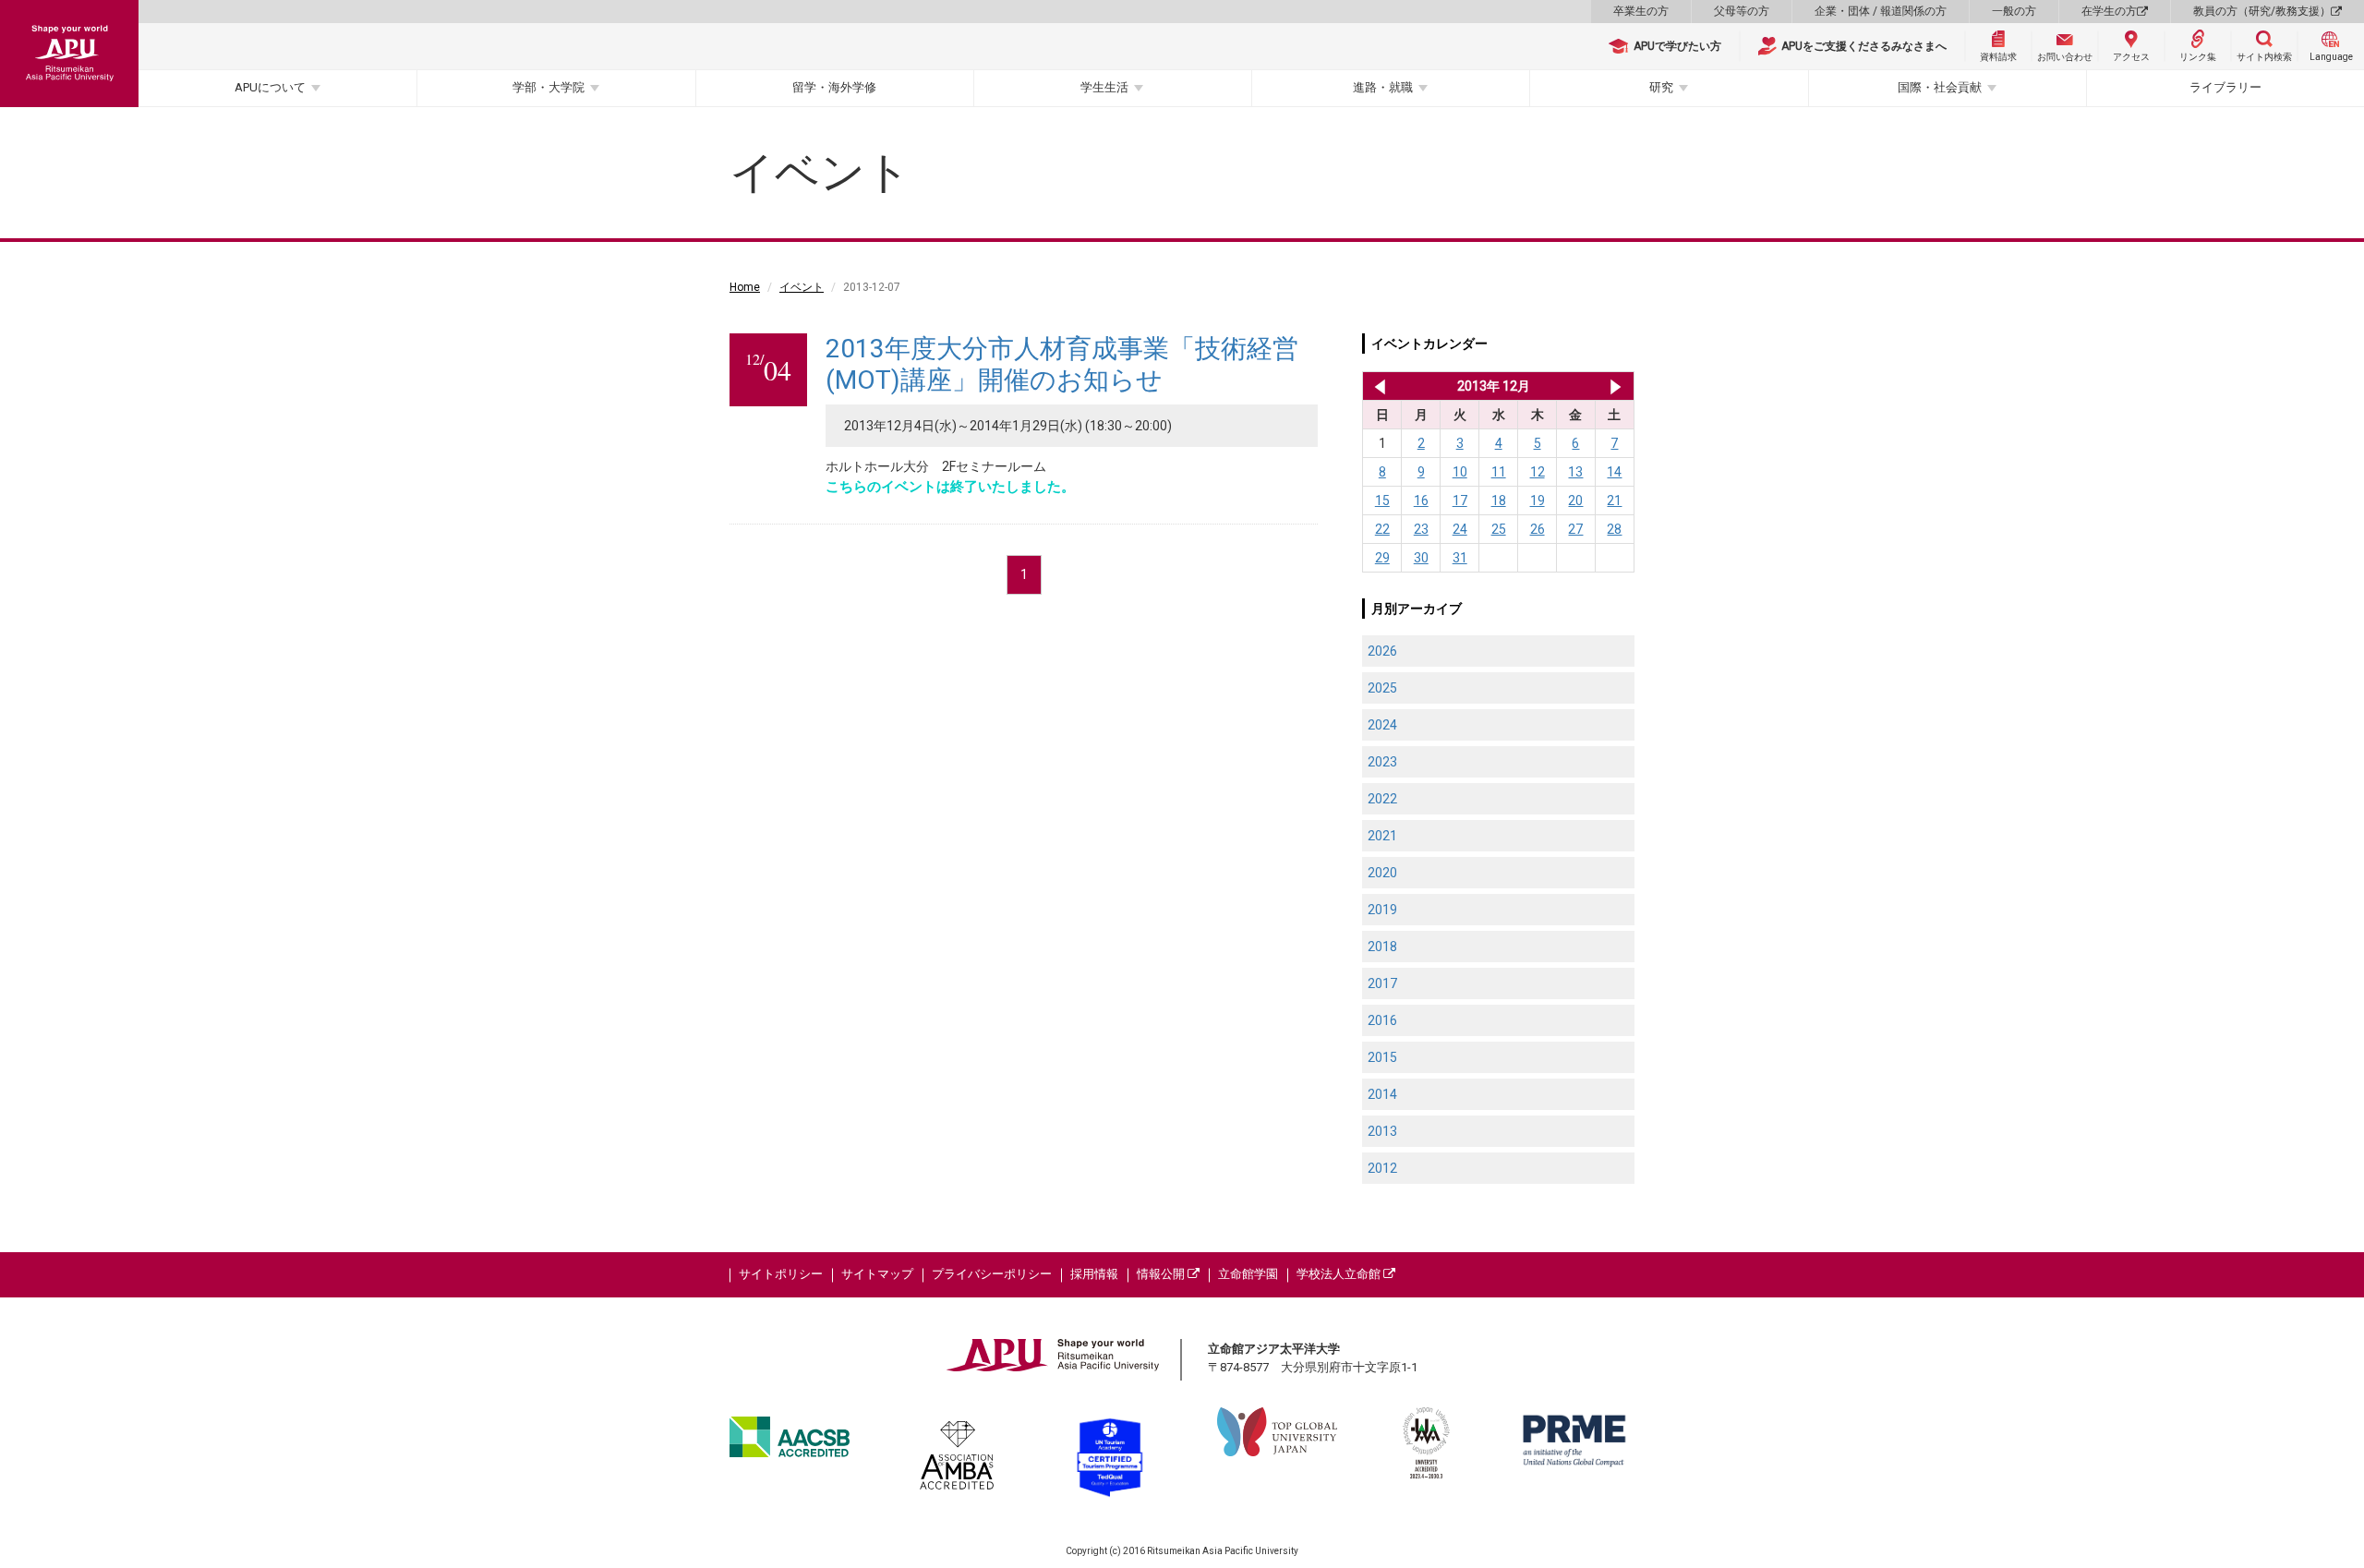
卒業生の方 (1641, 11)
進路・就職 (1383, 87)
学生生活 (1104, 87)
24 (1460, 529)
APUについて (270, 87)
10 (1460, 472)
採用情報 (1094, 1274)
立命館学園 (1248, 1274)
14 (1614, 472)
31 (1460, 558)
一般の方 (2014, 11)
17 (1460, 501)
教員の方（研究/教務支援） (2262, 11)
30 (1421, 558)
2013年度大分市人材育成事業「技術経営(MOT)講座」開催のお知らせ (1062, 364)
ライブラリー (2225, 87)
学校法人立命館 (1340, 1274)
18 (1499, 501)
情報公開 (1162, 1274)
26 (1538, 529)
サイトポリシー (781, 1274)
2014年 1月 (1616, 386)
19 (1538, 501)
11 (1499, 472)
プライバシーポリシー (992, 1274)
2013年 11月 (1376, 386)
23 (1421, 529)
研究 (1661, 87)
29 (1382, 558)
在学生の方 (2109, 11)
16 (1421, 501)
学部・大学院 (549, 87)
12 (1538, 472)
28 (1614, 529)
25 (1499, 529)
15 (1382, 501)
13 (1575, 472)
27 (1575, 529)
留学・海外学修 (834, 87)
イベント (802, 287)
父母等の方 (1742, 11)
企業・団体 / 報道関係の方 (1881, 11)
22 (1382, 529)
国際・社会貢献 (1940, 87)
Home (745, 287)
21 (1614, 501)
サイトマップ (877, 1274)
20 (1575, 501)
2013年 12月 (1494, 386)
